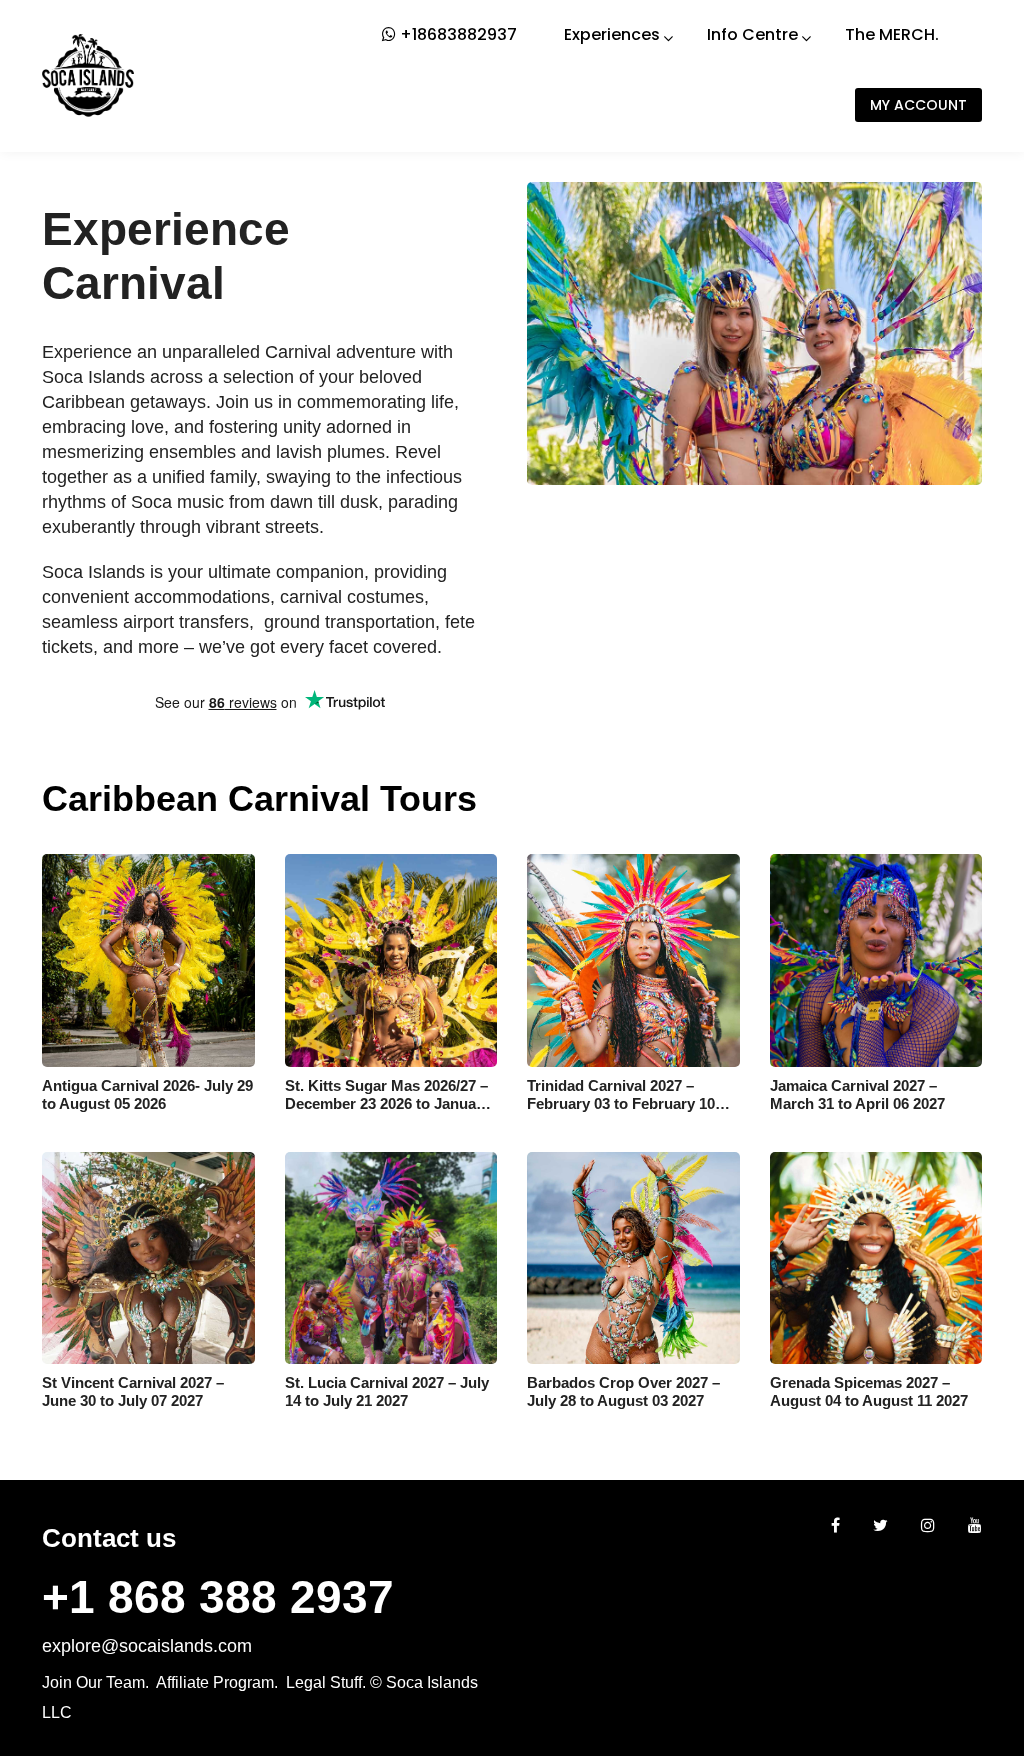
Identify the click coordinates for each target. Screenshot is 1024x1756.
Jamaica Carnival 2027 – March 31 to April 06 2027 (857, 1094)
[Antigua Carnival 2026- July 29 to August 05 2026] (148, 960)
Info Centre (752, 34)
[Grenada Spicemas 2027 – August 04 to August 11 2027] (876, 1258)
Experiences (612, 34)
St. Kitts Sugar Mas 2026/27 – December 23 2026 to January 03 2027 (387, 1103)
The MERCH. (892, 34)
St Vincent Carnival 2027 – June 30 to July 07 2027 (133, 1391)
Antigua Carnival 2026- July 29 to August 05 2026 (147, 1094)
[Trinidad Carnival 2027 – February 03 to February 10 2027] (633, 960)
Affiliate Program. (217, 1682)
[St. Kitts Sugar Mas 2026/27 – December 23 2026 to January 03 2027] (391, 960)
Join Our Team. (95, 1682)
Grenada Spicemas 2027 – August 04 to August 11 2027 (869, 1391)
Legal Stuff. (326, 1682)
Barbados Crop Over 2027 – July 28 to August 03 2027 (623, 1391)
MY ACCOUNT (918, 105)
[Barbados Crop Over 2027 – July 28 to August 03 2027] (633, 1258)
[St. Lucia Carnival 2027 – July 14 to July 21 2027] (391, 1258)
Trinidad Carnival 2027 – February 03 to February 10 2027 (621, 1103)
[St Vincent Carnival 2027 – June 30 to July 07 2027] (148, 1258)
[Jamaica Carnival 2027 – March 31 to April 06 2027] (876, 960)
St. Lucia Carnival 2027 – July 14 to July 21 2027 (387, 1391)
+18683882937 (456, 34)
